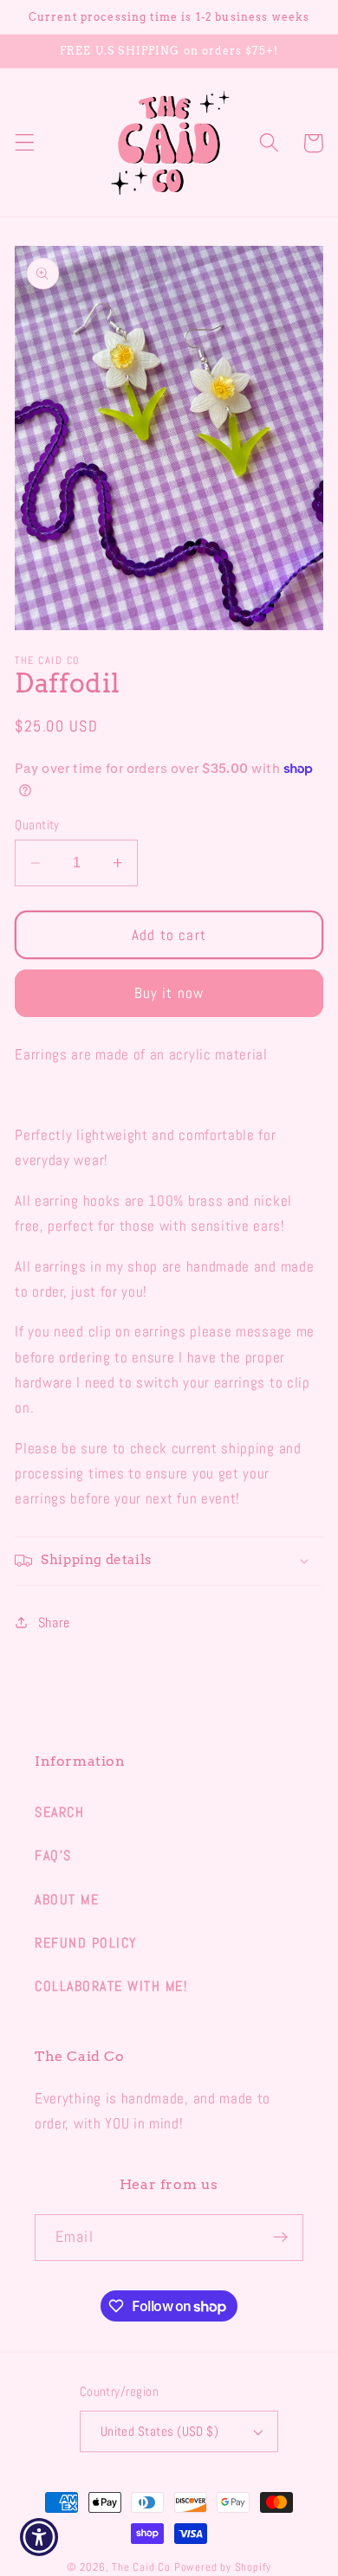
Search (59, 1812)
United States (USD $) (160, 2431)
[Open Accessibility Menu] (39, 2537)
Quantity (37, 824)
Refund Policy (86, 1943)
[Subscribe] (280, 2238)
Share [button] (54, 1623)
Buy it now (169, 993)
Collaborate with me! (111, 1986)
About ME (67, 1900)
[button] (25, 143)
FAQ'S (53, 1855)
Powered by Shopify (223, 2567)
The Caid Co (141, 2567)
